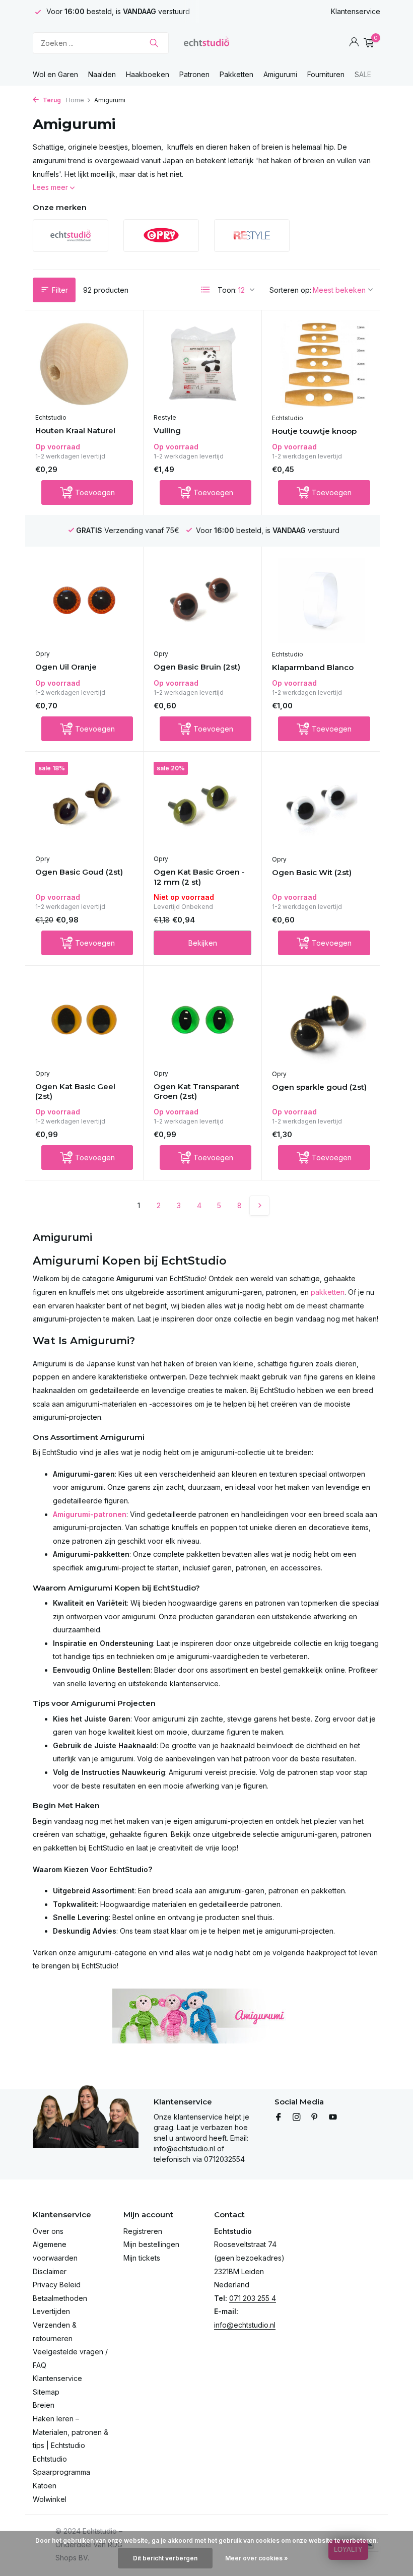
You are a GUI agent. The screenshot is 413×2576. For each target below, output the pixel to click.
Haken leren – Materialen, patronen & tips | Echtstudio (71, 2432)
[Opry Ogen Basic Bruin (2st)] (202, 601)
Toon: (227, 290)
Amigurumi (280, 74)
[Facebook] (279, 2118)
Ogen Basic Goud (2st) (79, 872)
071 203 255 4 (253, 2298)
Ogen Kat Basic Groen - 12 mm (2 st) (199, 877)
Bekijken (203, 943)
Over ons (48, 2231)
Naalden (102, 74)
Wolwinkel (50, 2499)
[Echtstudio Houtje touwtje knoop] (321, 364)
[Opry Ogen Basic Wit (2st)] (321, 806)
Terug (51, 100)
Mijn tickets (142, 2258)
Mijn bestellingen (151, 2244)
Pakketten (236, 74)
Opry (43, 654)
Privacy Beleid (57, 2285)
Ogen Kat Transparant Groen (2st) (196, 1092)
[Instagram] (297, 2118)
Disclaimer (50, 2271)
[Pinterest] (315, 2118)
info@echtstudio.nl (245, 2325)
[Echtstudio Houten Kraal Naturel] (84, 364)
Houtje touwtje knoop (314, 431)
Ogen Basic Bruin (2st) (197, 667)
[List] (205, 290)
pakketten (328, 1292)
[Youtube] (333, 2118)
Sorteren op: (290, 290)
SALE (363, 74)
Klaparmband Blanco (313, 667)
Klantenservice (356, 11)
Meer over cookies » (257, 2558)
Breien (44, 2405)
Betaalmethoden (60, 2298)
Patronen (194, 74)
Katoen (45, 2486)
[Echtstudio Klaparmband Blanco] (321, 601)
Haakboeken (148, 74)
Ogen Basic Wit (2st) (312, 872)
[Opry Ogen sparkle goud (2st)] (321, 1020)
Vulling (167, 431)
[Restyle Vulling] (202, 364)
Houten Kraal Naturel (75, 431)
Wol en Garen (55, 74)
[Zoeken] (154, 43)
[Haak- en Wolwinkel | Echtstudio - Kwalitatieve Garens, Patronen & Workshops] (206, 43)
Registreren (143, 2231)
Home (75, 100)
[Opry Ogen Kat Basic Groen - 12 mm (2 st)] (202, 806)
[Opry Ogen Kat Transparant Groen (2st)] (202, 1020)
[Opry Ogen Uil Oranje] (84, 601)
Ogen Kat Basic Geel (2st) (75, 1092)
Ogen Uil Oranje (66, 667)
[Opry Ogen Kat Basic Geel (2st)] (84, 1020)
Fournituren (326, 74)
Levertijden (51, 2311)
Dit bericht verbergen (165, 2558)
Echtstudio (51, 417)
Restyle (165, 417)
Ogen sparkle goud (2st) (319, 1087)
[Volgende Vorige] (259, 1206)
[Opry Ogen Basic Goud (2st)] (84, 806)
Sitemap (46, 2392)
